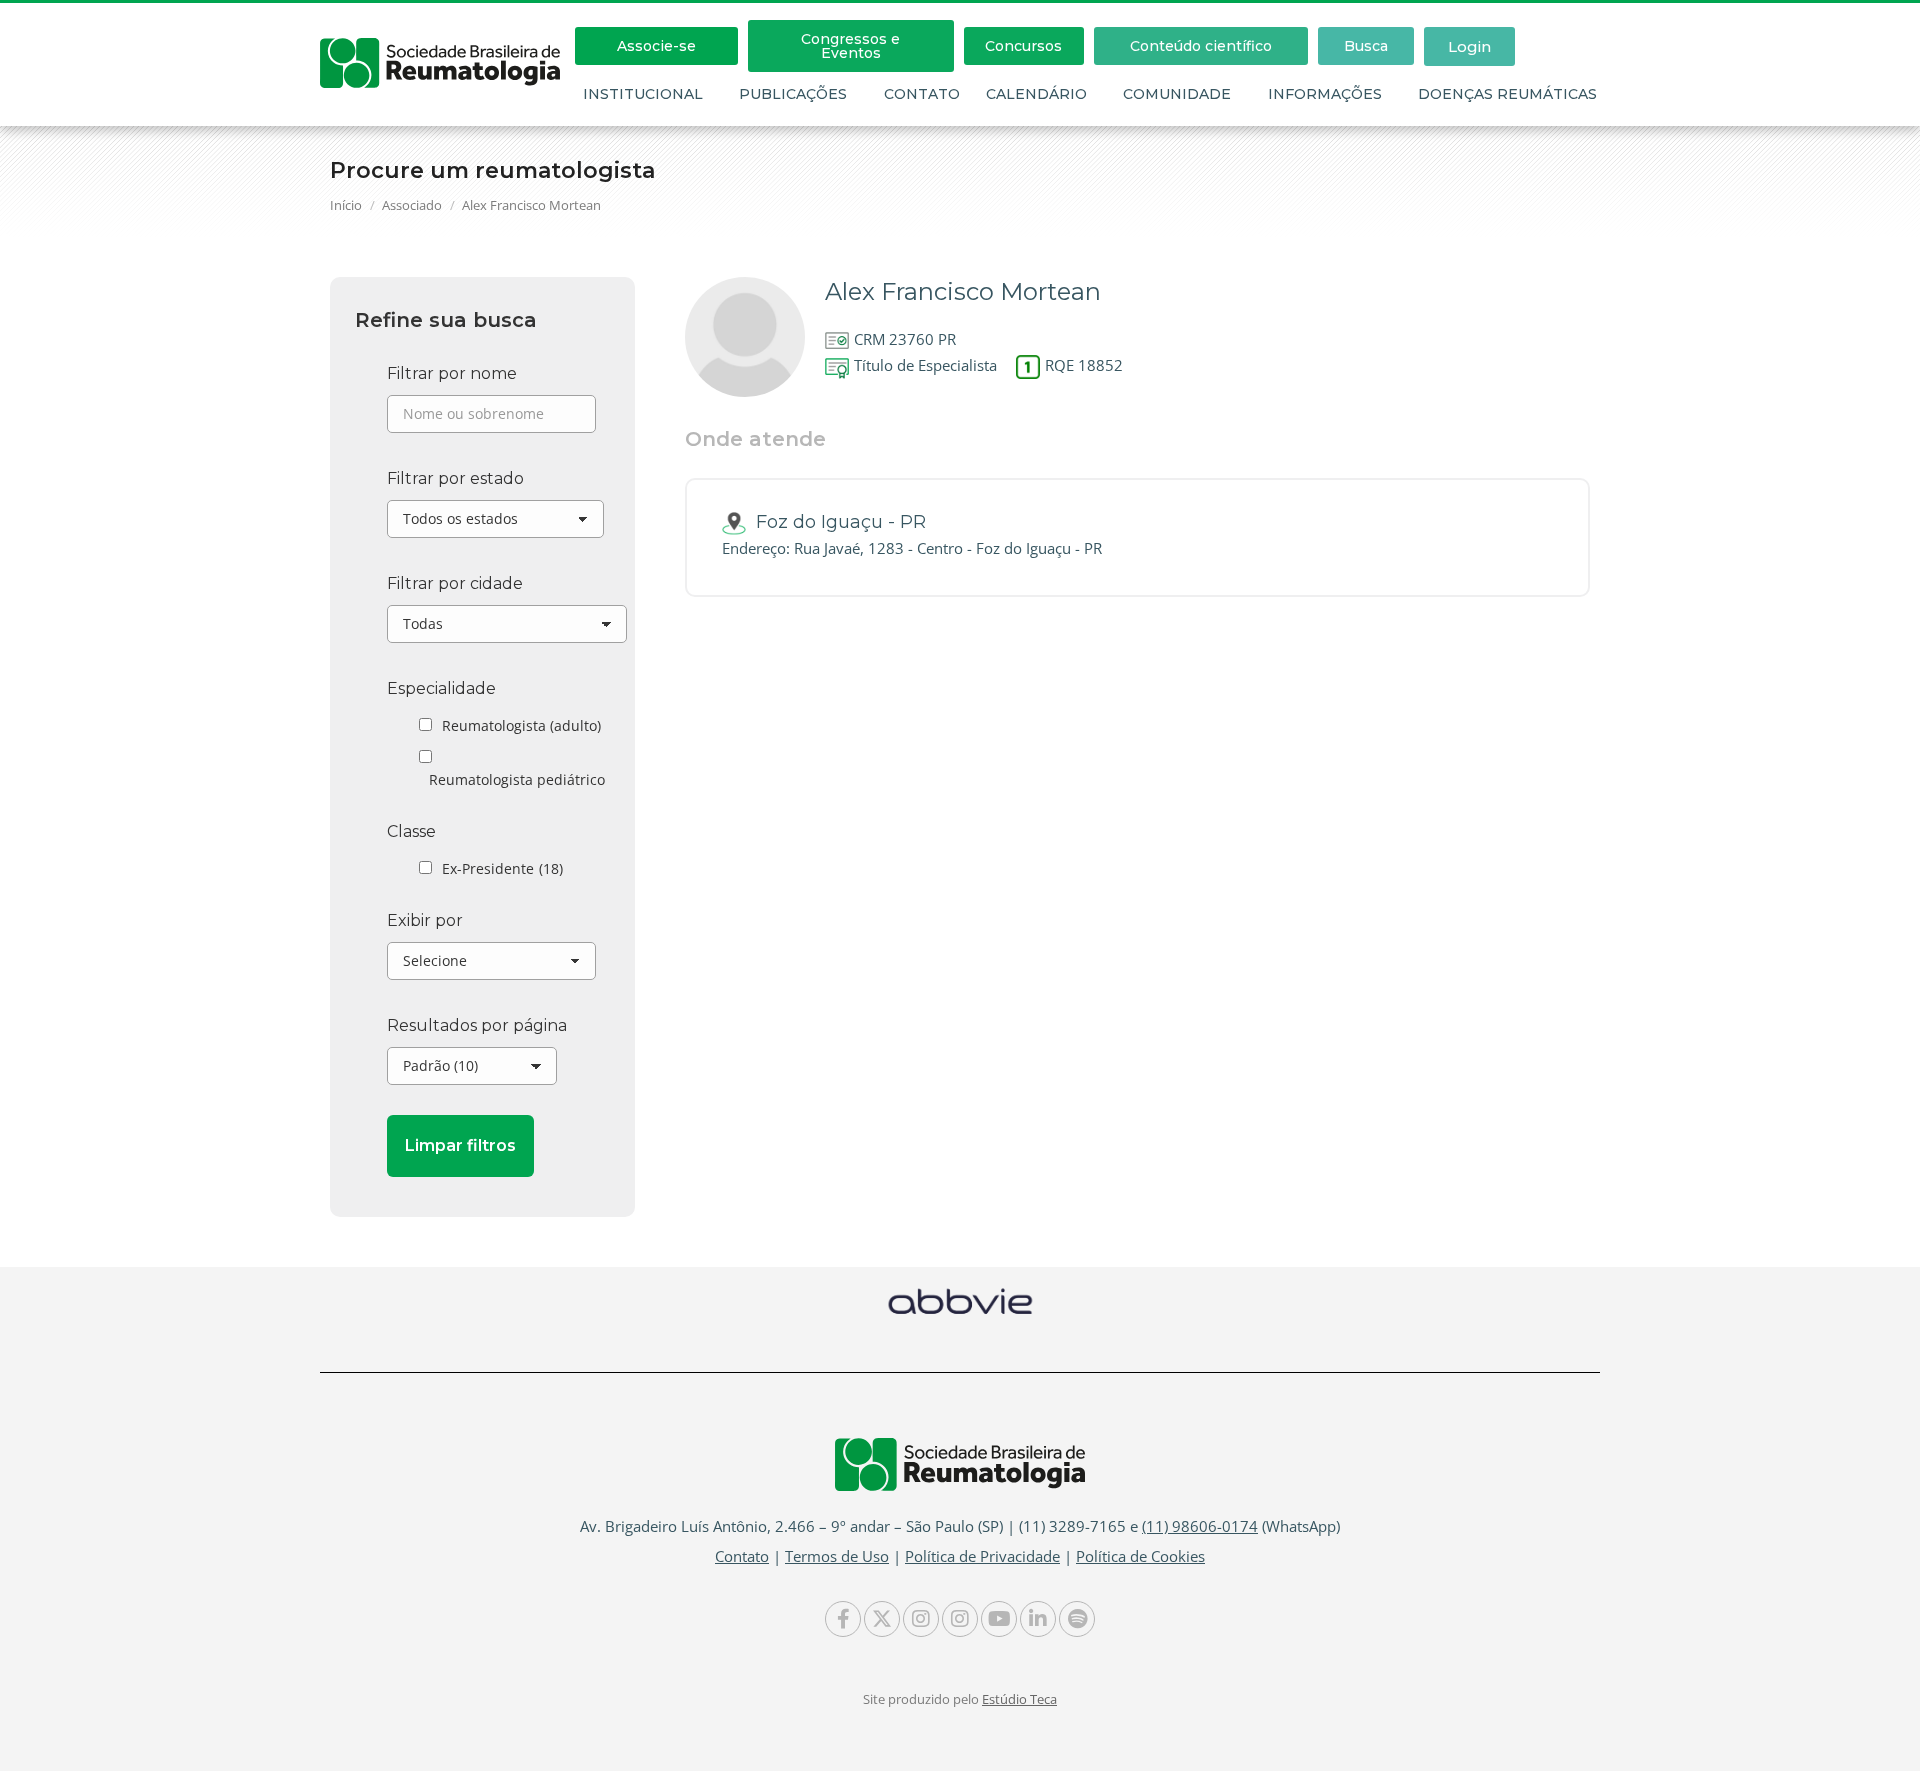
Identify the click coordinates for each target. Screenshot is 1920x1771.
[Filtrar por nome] (491, 419)
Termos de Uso (837, 1556)
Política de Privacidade (982, 1556)
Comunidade (1177, 94)
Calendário (1036, 94)
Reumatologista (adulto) (521, 725)
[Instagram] (921, 1619)
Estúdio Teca (1019, 1699)
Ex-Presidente (502, 868)
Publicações (793, 94)
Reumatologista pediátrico (517, 779)
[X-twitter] (882, 1619)
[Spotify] (1077, 1619)
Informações (1325, 94)
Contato (922, 94)
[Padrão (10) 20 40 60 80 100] (472, 1071)
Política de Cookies (1140, 1556)
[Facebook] (843, 1619)
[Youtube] (999, 1619)
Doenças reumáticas (1507, 94)
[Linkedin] (1038, 1619)
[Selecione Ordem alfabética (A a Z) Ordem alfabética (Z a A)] (491, 966)
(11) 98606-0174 (1200, 1526)
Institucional (643, 94)
